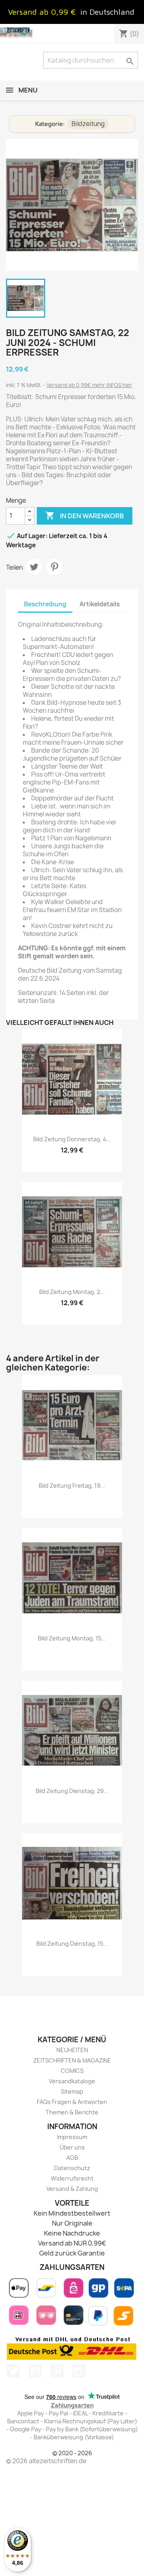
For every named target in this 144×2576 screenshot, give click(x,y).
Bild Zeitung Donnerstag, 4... (72, 1139)
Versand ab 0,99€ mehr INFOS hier (89, 385)
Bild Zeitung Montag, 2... (72, 1292)
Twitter (13, 2371)
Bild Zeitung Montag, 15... (72, 1638)
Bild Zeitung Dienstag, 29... (72, 1791)
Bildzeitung (88, 124)
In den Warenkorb (85, 515)
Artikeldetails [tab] (100, 604)
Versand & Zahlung (72, 2189)
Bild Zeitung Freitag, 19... (72, 1486)
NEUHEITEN (72, 2050)
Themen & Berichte (72, 2112)
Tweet (34, 567)
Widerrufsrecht (72, 2178)
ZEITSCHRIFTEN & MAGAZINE (72, 2060)
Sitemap (72, 2091)
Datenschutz (72, 2168)
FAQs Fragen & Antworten (72, 2102)
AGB (72, 2158)
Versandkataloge (72, 2081)
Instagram (79, 2371)
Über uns (72, 2147)
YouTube (35, 2371)
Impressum (72, 2137)
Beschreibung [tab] (45, 604)
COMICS (72, 2071)
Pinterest (54, 567)
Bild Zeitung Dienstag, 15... (72, 1944)
